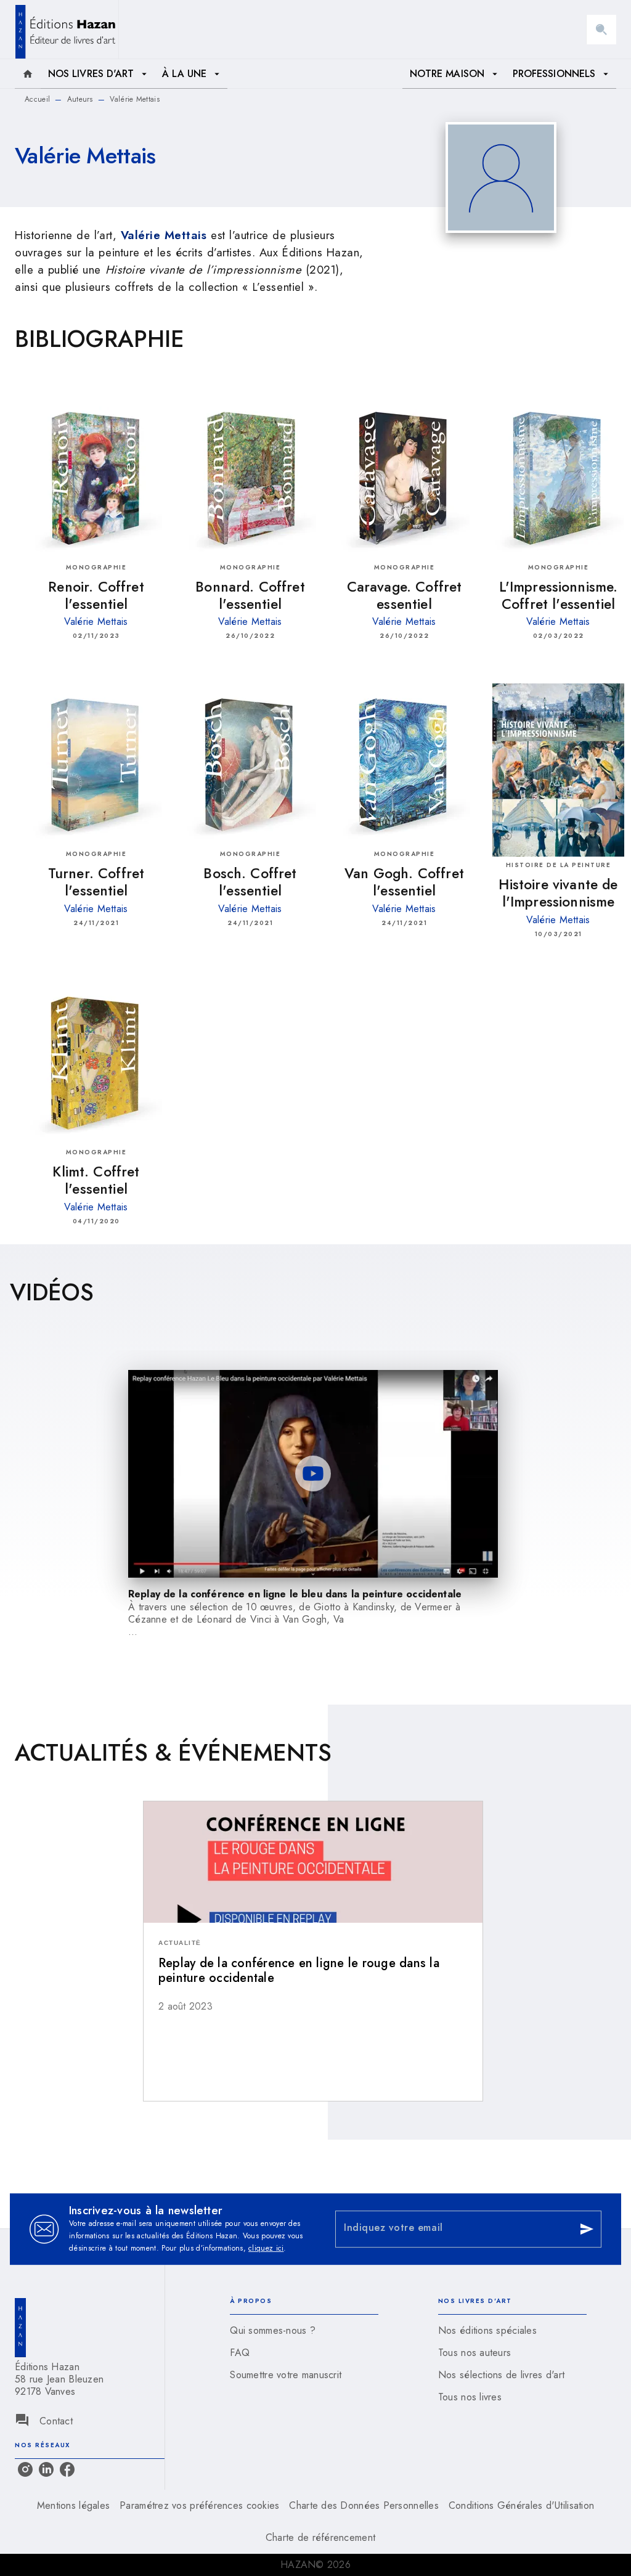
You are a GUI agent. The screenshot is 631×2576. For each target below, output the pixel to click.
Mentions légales (73, 2505)
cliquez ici (266, 2248)
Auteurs (80, 99)
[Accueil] (67, 29)
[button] (313, 1914)
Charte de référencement (320, 2537)
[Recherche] (601, 30)
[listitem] (25, 2469)
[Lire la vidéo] (313, 1473)
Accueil (37, 99)
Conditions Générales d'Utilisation (521, 2505)
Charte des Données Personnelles (364, 2505)
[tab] (28, 74)
